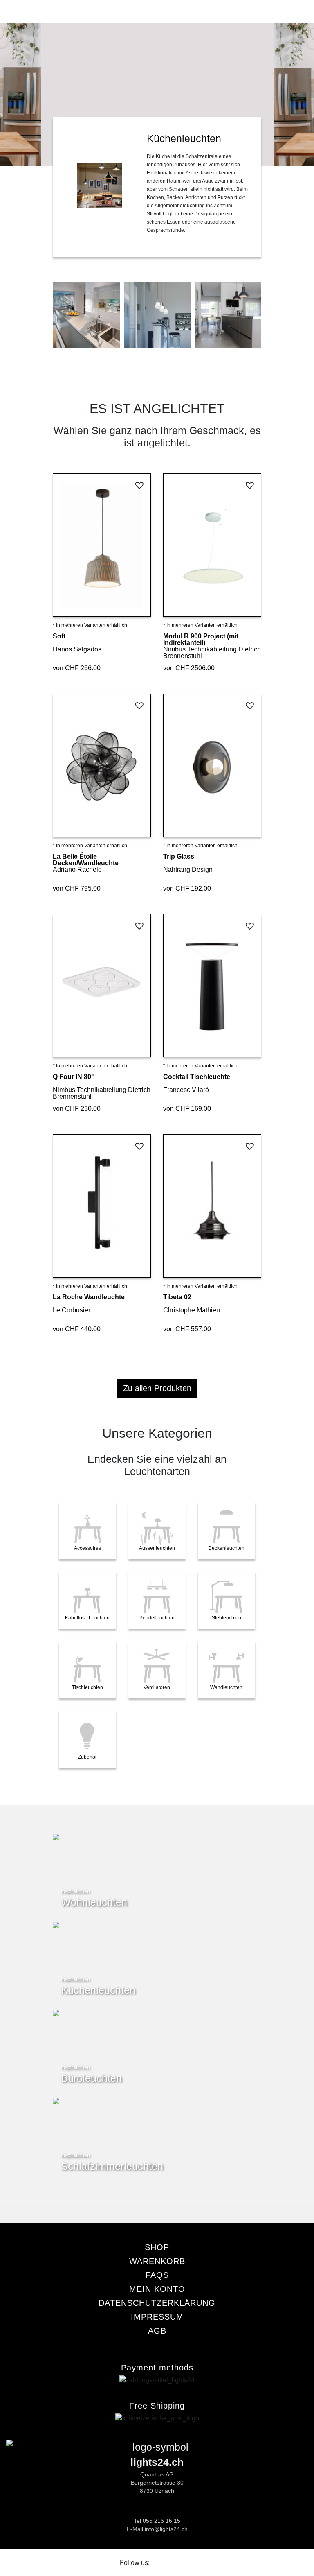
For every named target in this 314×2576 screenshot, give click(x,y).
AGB (157, 2331)
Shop (157, 2247)
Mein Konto (157, 2289)
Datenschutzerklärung (157, 2303)
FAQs (157, 2275)
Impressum (157, 2317)
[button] (140, 485)
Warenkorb (157, 2261)
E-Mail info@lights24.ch (157, 2529)
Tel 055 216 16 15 (157, 2521)
